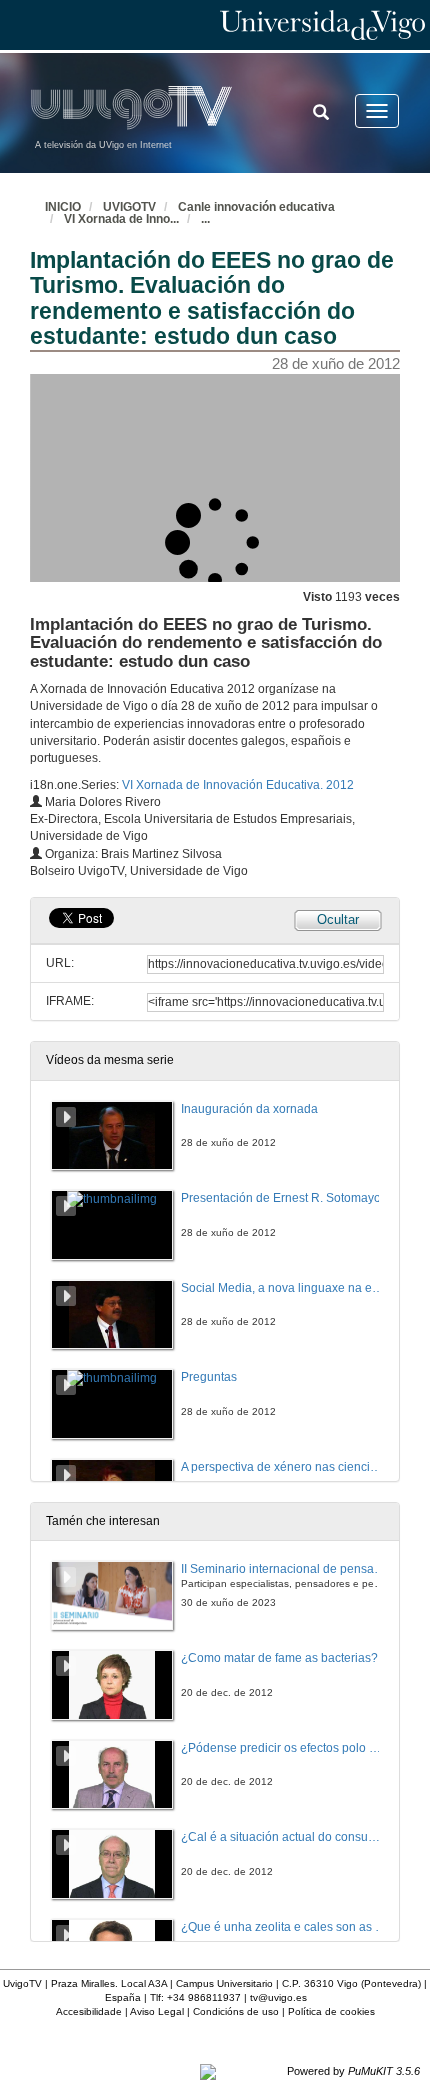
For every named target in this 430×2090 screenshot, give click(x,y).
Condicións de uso (236, 2011)
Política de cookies (331, 2011)
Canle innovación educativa (256, 207)
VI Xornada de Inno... (121, 219)
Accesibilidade (89, 2011)
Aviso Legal (157, 2011)
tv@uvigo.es (278, 1997)
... (205, 219)
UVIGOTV (129, 207)
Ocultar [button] (338, 919)
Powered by (353, 2071)
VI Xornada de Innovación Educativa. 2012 (238, 785)
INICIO (63, 207)
